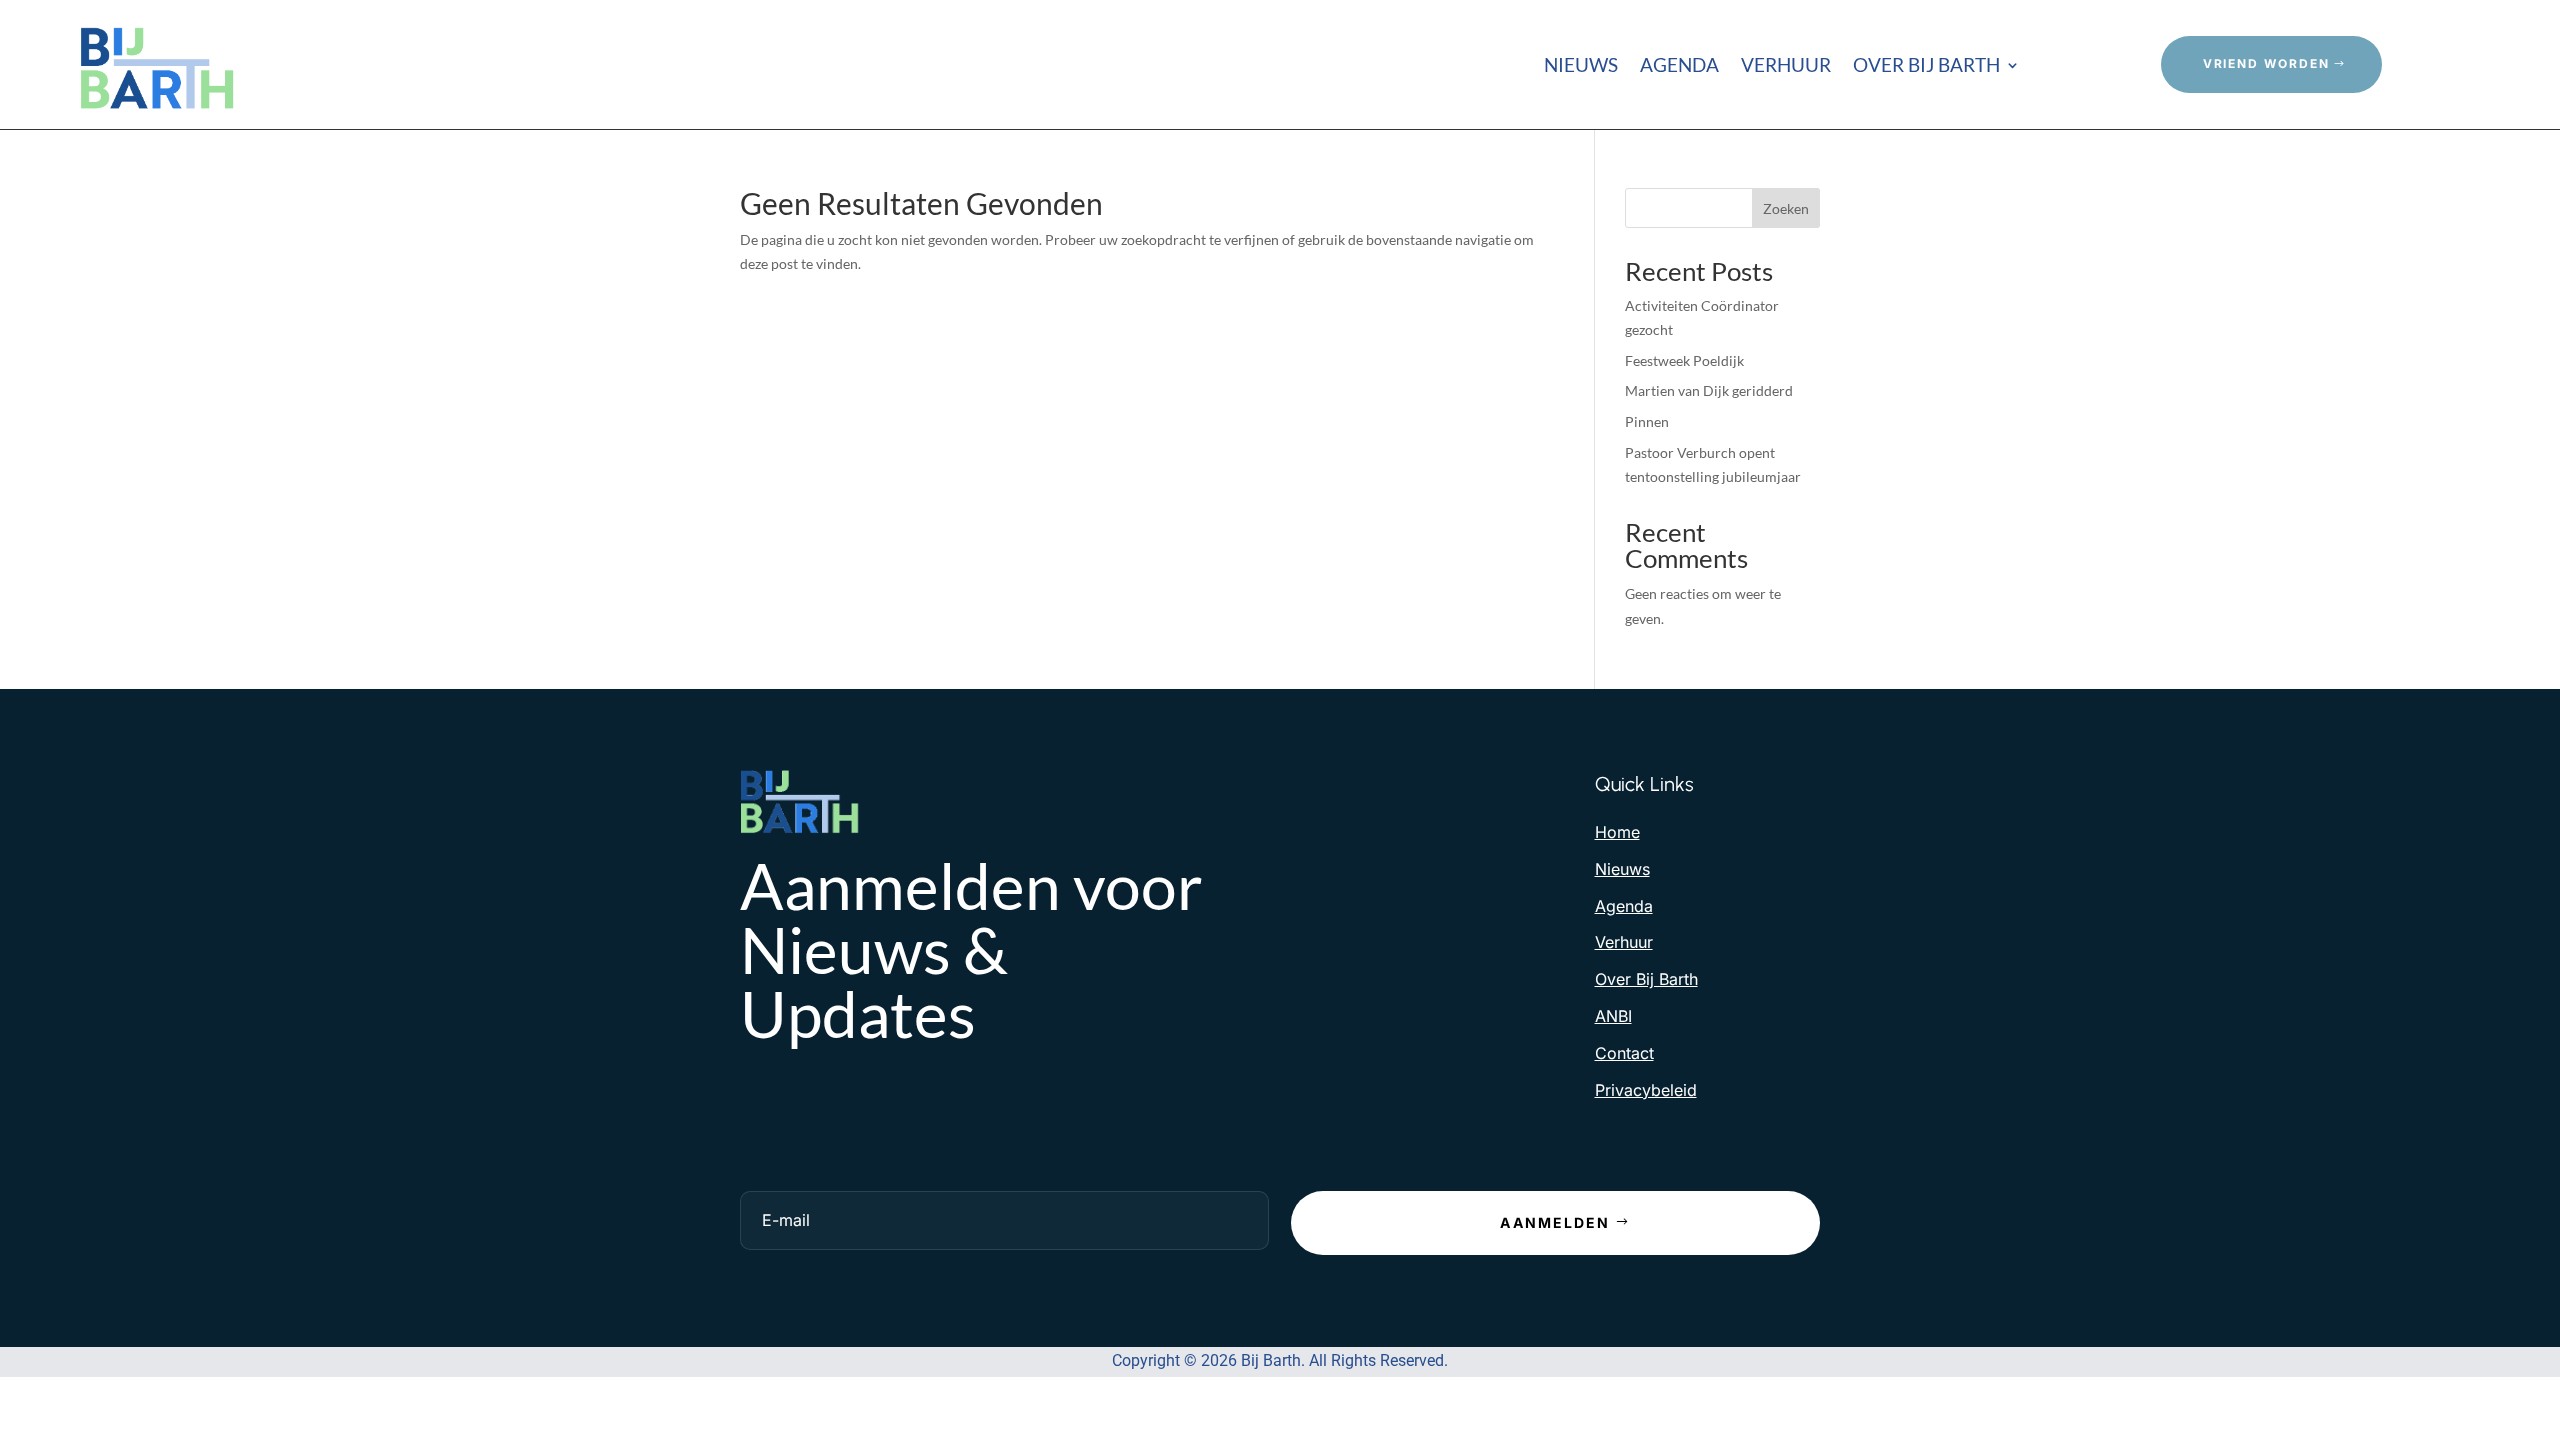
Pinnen (1647, 421)
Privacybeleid (1646, 1090)
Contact (1624, 1053)
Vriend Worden (2266, 63)
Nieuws (1581, 67)
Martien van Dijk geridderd (1709, 390)
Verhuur (1786, 67)
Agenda (1679, 67)
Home (1617, 832)
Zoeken (1786, 208)
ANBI (1613, 1016)
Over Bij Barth (1926, 67)
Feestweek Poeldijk (1684, 360)
